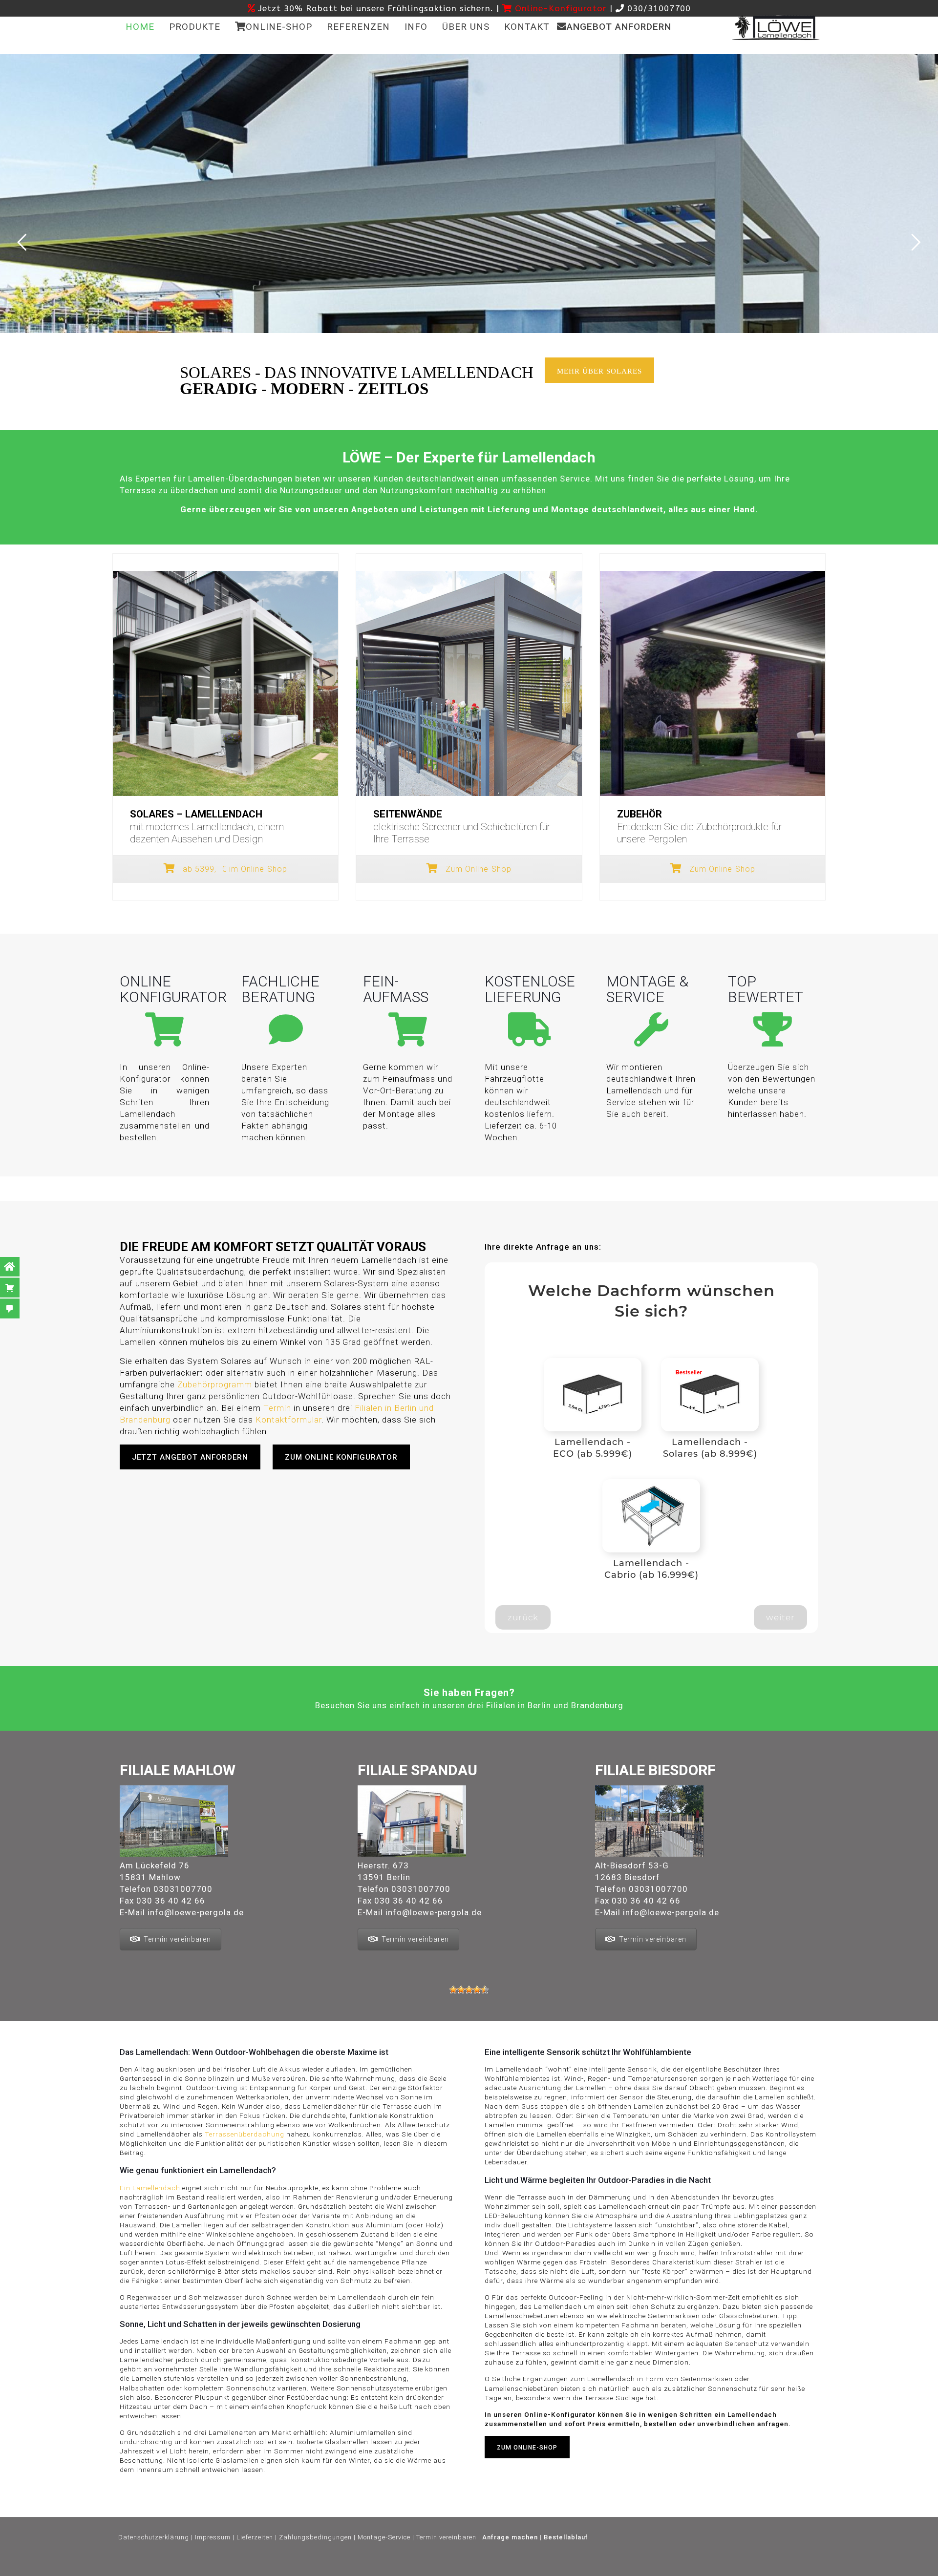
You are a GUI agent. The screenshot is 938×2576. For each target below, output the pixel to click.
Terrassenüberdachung (245, 2134)
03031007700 (183, 1889)
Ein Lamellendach (150, 2188)
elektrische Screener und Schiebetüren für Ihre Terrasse (462, 827)
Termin (277, 1408)
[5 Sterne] (485, 1990)
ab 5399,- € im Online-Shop (234, 869)
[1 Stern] (453, 1990)
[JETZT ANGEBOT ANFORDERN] (196, 1479)
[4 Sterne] (477, 1990)
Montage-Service (384, 2537)
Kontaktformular (288, 1420)
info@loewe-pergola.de (196, 1912)
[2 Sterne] (461, 1990)
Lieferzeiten (255, 2537)
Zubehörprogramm (215, 1384)
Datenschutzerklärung (154, 2537)
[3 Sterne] (469, 1990)
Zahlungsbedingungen (315, 2537)
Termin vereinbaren (177, 1939)
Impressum (213, 2537)
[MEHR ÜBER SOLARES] (606, 392)
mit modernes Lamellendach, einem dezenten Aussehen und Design (207, 827)
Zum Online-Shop (477, 869)
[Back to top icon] (506, 2566)
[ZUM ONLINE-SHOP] (533, 2468)
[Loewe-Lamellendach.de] (776, 27)
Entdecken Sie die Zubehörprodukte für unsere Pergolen (699, 827)
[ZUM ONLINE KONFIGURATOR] (347, 1479)
